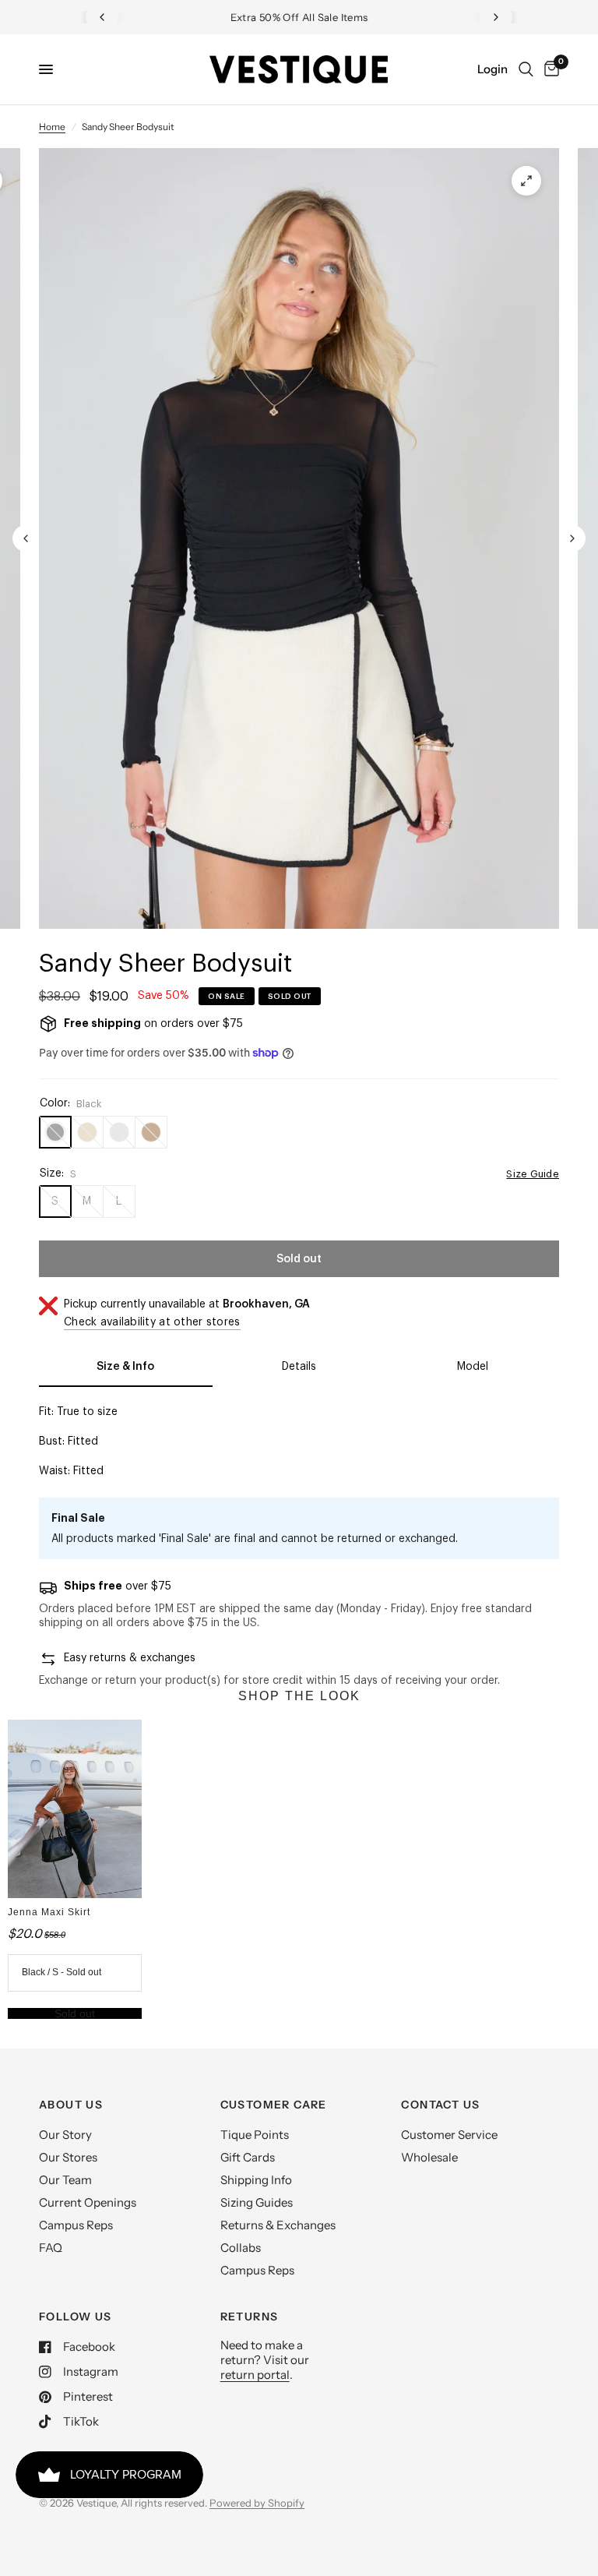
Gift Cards (248, 2157)
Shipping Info (256, 2180)
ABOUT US (71, 2105)
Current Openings (88, 2202)
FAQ (51, 2248)
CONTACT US (440, 2105)
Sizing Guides (257, 2202)
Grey (119, 1132)
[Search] (526, 69)
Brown (151, 1132)
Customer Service (449, 2135)
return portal (255, 2375)
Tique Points (255, 2135)
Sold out (75, 2013)
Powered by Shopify (257, 2503)
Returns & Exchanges (278, 2225)
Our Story (65, 2135)
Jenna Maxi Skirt (49, 1912)
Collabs (241, 2248)
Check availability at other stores (152, 1322)
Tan (87, 1132)
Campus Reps (76, 2225)
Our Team (65, 2180)
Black (55, 1132)
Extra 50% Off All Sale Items (299, 17)
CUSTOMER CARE (274, 2105)
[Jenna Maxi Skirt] (75, 1809)
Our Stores (68, 2157)
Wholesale (429, 2157)
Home (52, 127)
